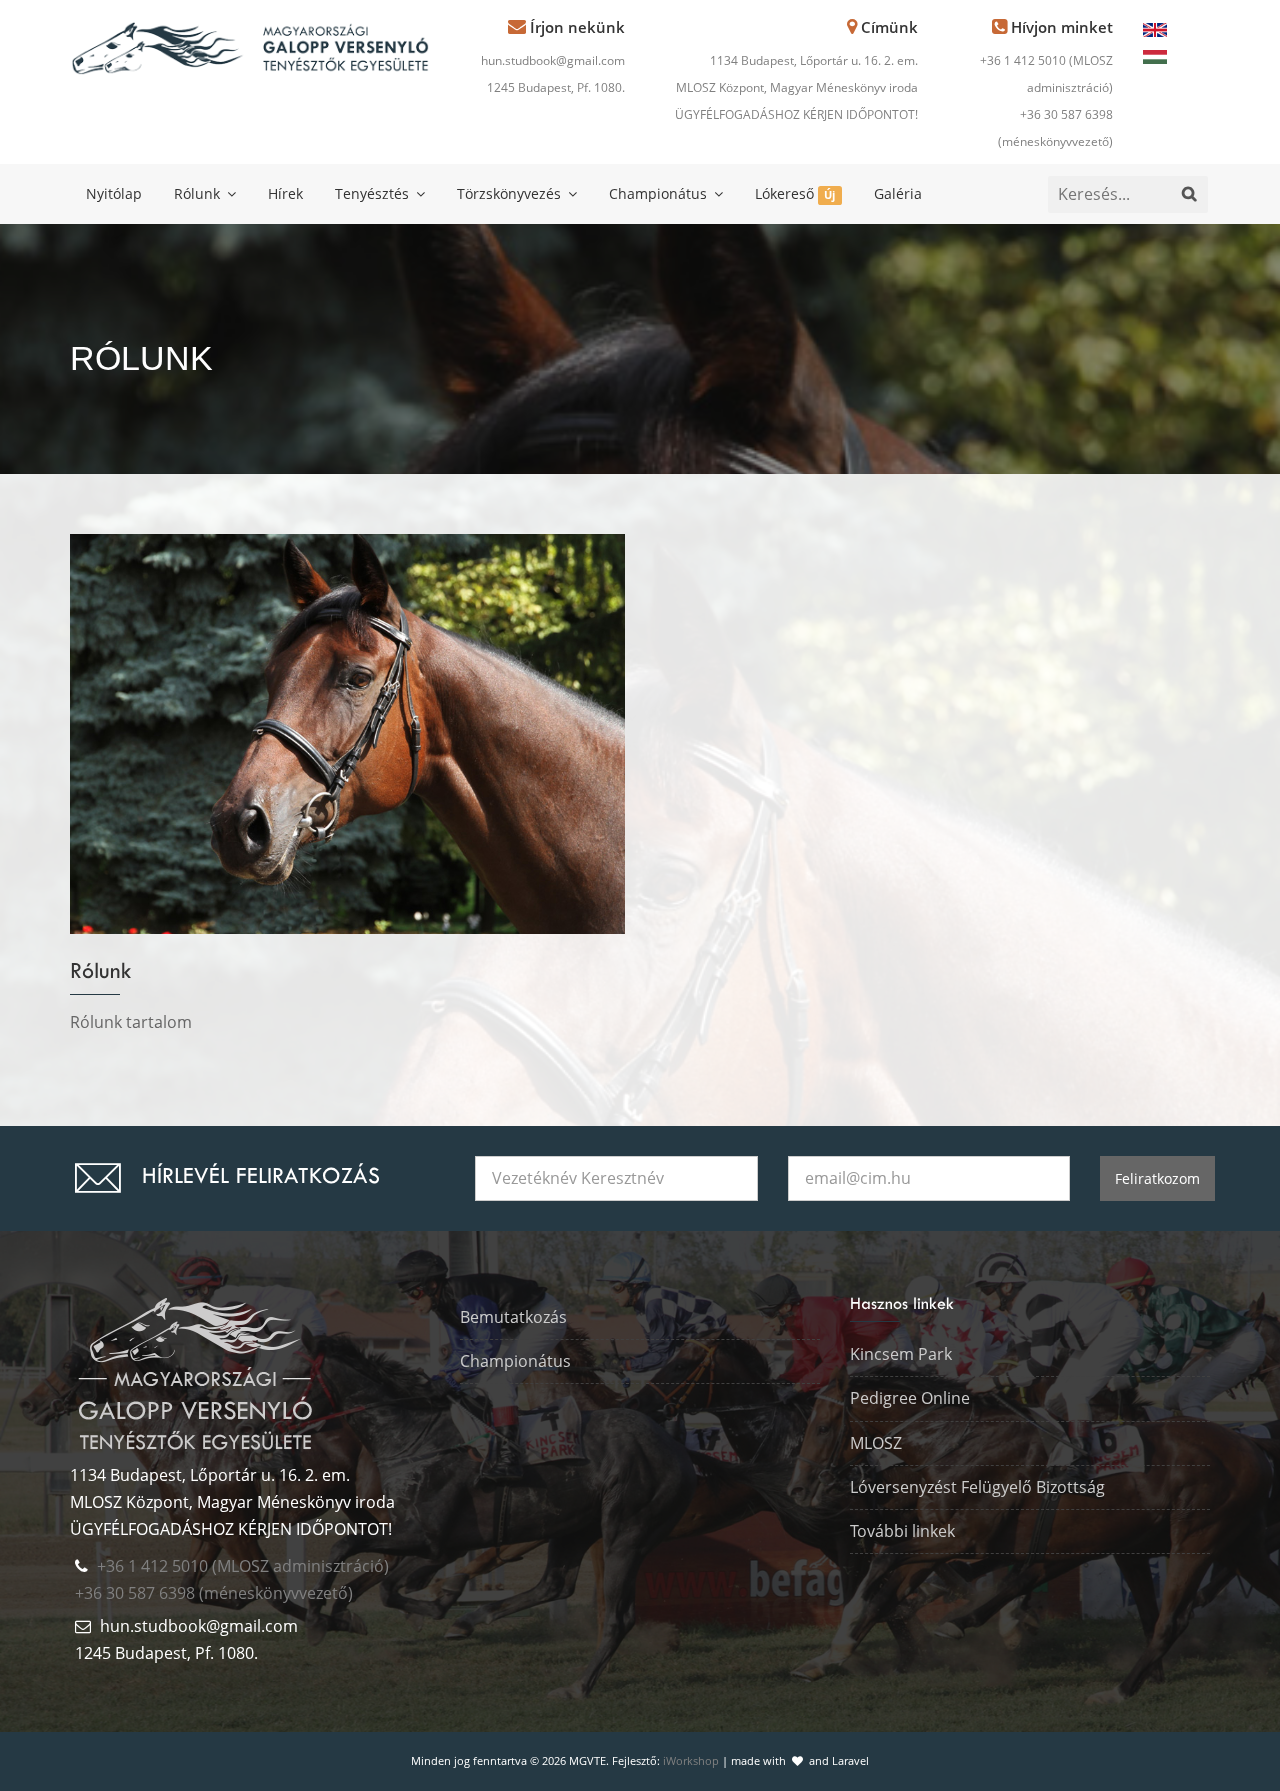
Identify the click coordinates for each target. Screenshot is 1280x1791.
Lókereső (795, 193)
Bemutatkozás (513, 1317)
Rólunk (199, 193)
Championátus (660, 193)
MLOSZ (876, 1443)
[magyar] (1155, 55)
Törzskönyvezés (511, 193)
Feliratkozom (1157, 1178)
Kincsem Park (901, 1354)
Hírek (285, 193)
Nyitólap (114, 193)
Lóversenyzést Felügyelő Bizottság (977, 1487)
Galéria (898, 193)
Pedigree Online (910, 1398)
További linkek (902, 1531)
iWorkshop (691, 1760)
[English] (1155, 28)
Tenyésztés (374, 193)
